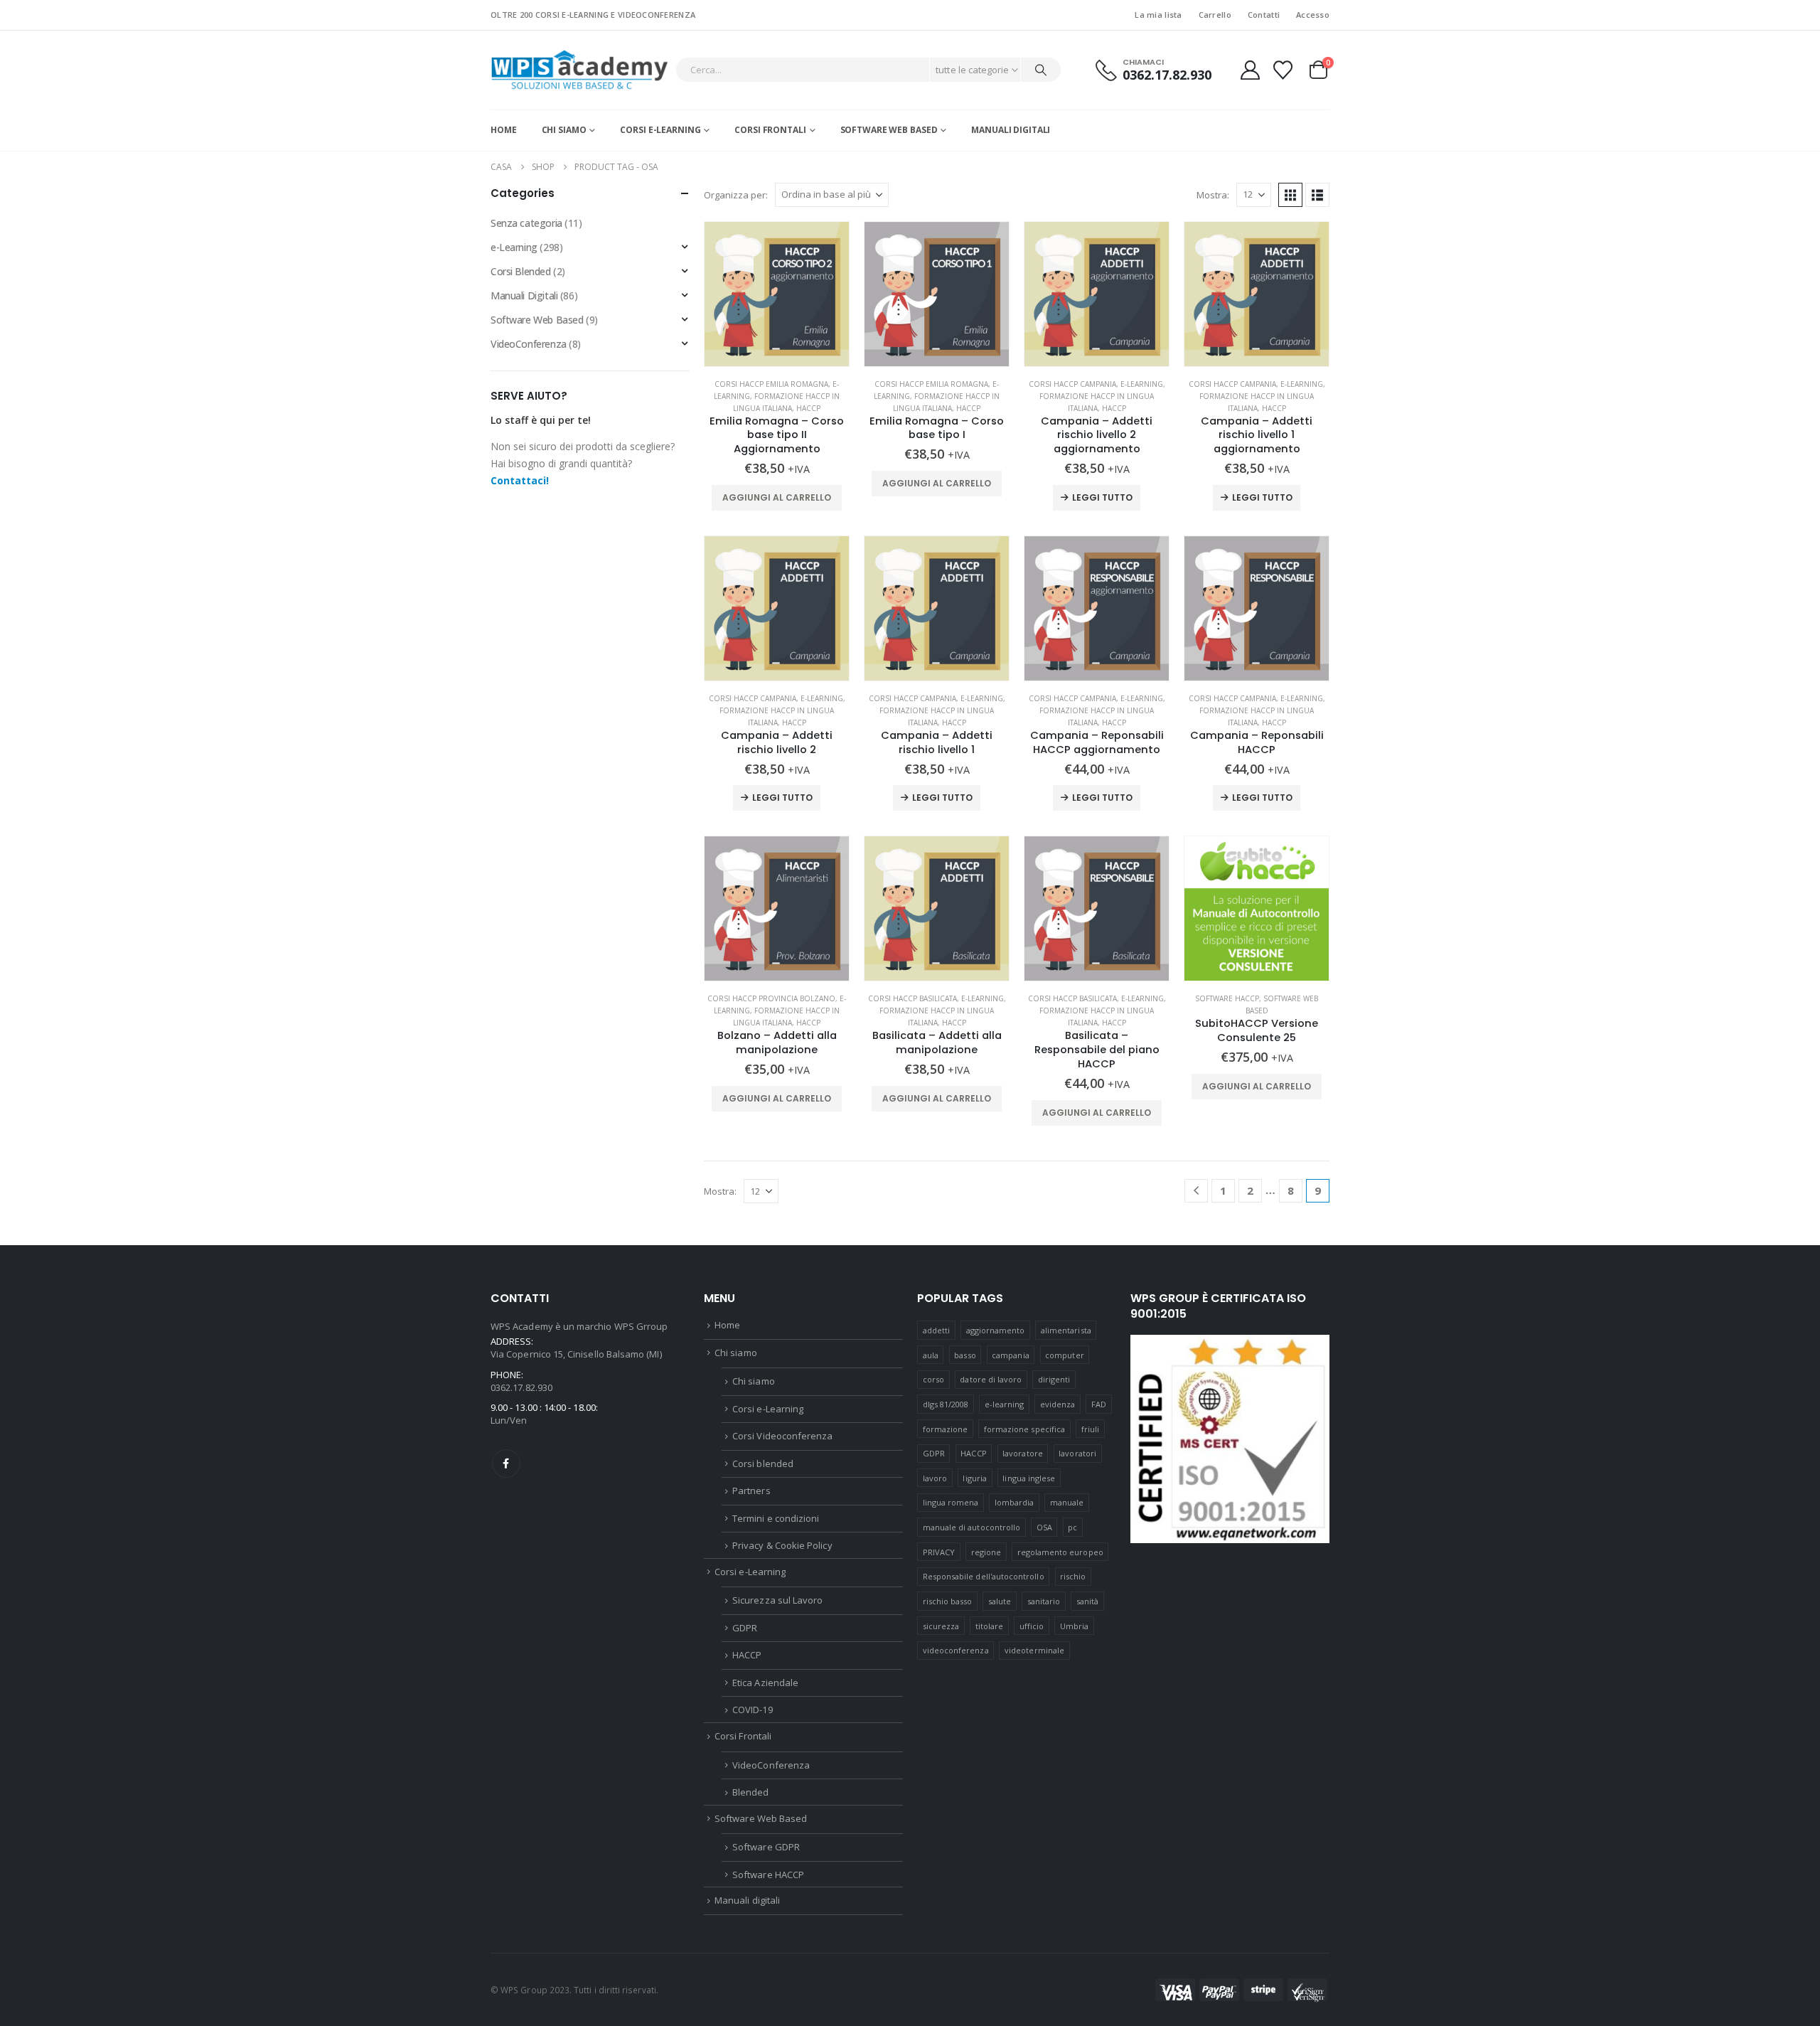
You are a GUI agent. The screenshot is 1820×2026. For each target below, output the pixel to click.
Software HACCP (1227, 998)
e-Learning (1142, 384)
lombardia (1015, 1502)
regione (986, 1552)
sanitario (1044, 1601)
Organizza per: (736, 195)
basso (965, 1355)
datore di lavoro (991, 1379)
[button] (1290, 195)
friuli (1090, 1429)
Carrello (1215, 15)
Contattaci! (520, 480)
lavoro (935, 1478)
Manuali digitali (1011, 130)
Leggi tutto (1102, 497)
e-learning (1005, 1404)
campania (1011, 1355)
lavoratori (1077, 1453)
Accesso (1313, 15)
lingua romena (951, 1502)
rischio (1073, 1576)
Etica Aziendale (765, 1683)
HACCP (808, 408)
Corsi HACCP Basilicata (912, 998)
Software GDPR (766, 1847)
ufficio (1032, 1626)
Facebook (506, 1463)
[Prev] (1196, 1191)
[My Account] (1250, 70)
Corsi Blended (521, 271)
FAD (1099, 1404)
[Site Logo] (579, 70)
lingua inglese (1029, 1478)
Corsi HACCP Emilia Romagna (771, 384)
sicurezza (941, 1626)
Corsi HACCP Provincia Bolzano (771, 998)
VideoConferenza (529, 344)
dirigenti (1054, 1379)
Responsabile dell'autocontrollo (984, 1576)
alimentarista (1066, 1330)
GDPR (745, 1628)
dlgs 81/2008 (946, 1404)
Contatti (1264, 15)
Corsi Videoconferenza (782, 1436)
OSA (1044, 1527)
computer (1065, 1355)
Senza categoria (526, 223)
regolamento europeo (1060, 1552)
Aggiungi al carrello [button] (777, 497)
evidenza (1058, 1404)
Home (504, 130)
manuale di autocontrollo (972, 1527)
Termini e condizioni (776, 1518)
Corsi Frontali (770, 130)
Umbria (1074, 1626)
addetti (936, 1330)
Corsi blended (763, 1463)
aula (931, 1355)
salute (1000, 1601)
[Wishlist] (1283, 70)
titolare (990, 1626)
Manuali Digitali (524, 295)
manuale (1067, 1502)
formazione (946, 1429)
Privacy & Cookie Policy (782, 1545)
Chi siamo (564, 130)
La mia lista (1158, 15)
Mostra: (1213, 195)
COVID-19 (753, 1710)
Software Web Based (889, 130)
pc (1072, 1527)
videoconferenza (956, 1650)
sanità (1087, 1601)
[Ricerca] (1041, 70)
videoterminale (1034, 1650)
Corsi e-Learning (660, 130)
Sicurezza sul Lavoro (777, 1600)
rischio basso (948, 1601)
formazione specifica (1024, 1429)
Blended (750, 1792)
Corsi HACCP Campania (1072, 384)
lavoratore (1023, 1453)
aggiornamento (996, 1330)
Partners (751, 1491)
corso (933, 1379)
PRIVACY (939, 1552)
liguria (974, 1478)
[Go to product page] (777, 294)
